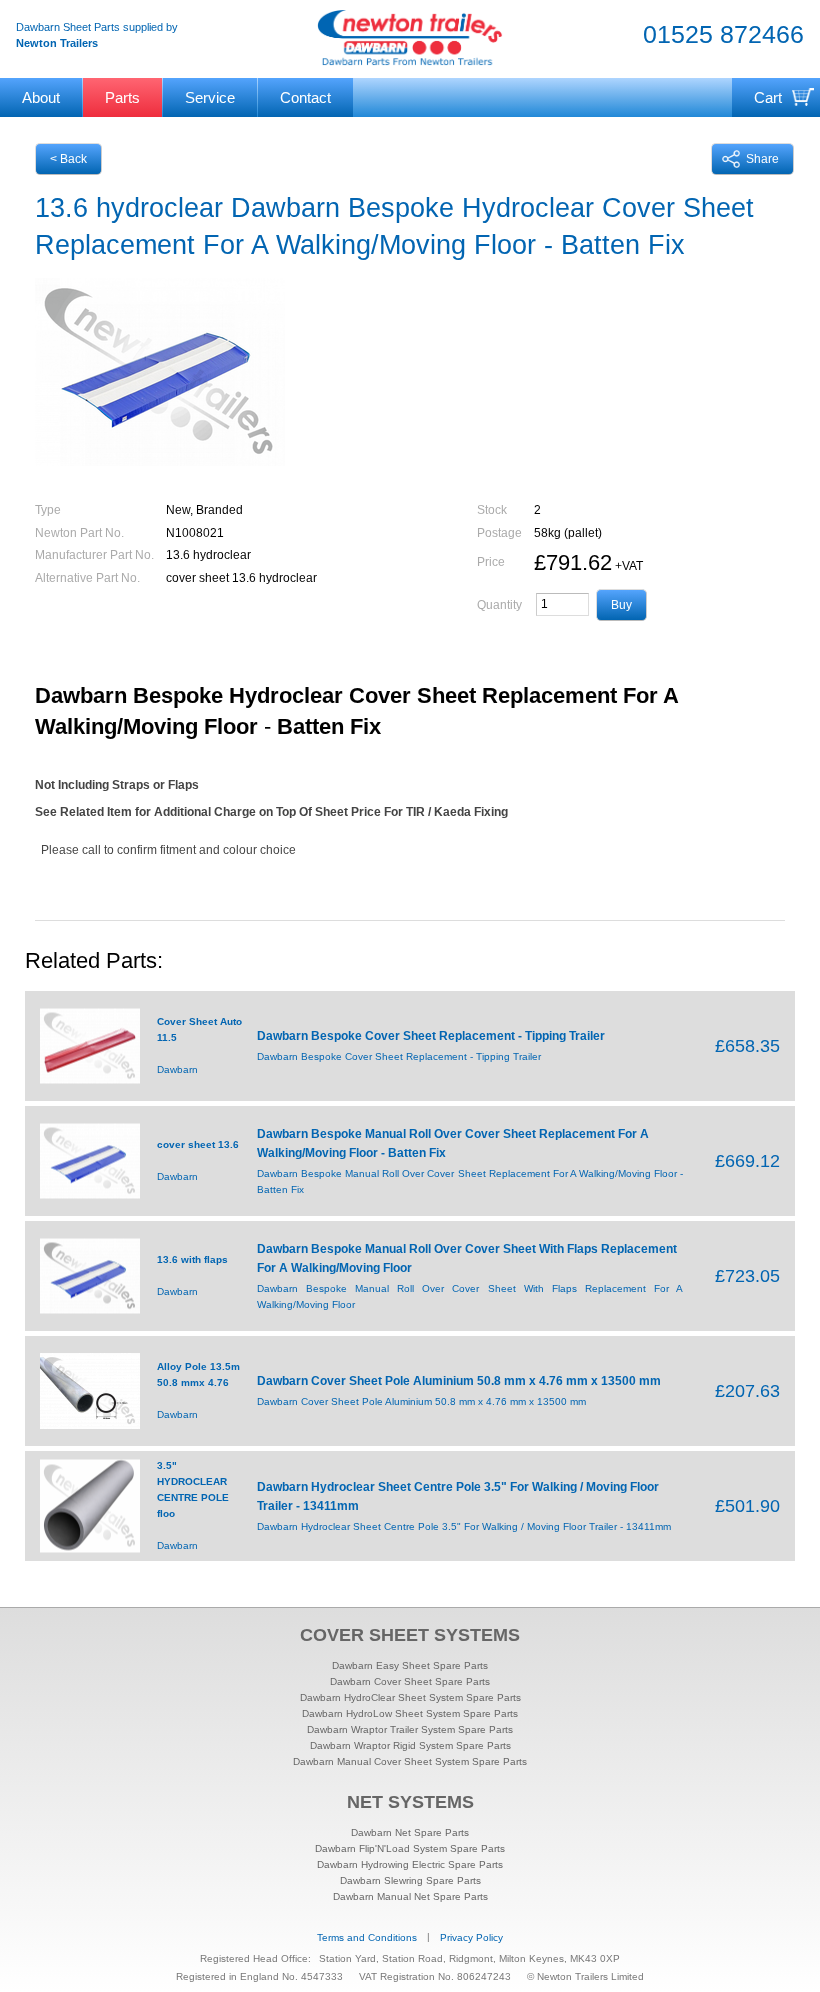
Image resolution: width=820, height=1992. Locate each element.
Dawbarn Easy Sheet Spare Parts (410, 1665)
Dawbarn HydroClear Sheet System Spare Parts (410, 1697)
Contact (305, 97)
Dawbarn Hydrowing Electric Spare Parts (410, 1864)
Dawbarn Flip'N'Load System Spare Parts (410, 1848)
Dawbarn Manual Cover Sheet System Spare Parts (410, 1761)
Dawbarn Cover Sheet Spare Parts (410, 1681)
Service (210, 97)
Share (762, 159)
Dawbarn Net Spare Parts (410, 1832)
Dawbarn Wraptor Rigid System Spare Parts (410, 1745)
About (41, 97)
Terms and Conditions (367, 1937)
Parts (122, 97)
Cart (768, 97)
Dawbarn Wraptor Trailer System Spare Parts (410, 1729)
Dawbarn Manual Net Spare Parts (410, 1896)
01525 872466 (723, 34)
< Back (68, 159)
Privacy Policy (471, 1937)
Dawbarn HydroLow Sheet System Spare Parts (410, 1713)
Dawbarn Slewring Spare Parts (410, 1880)
